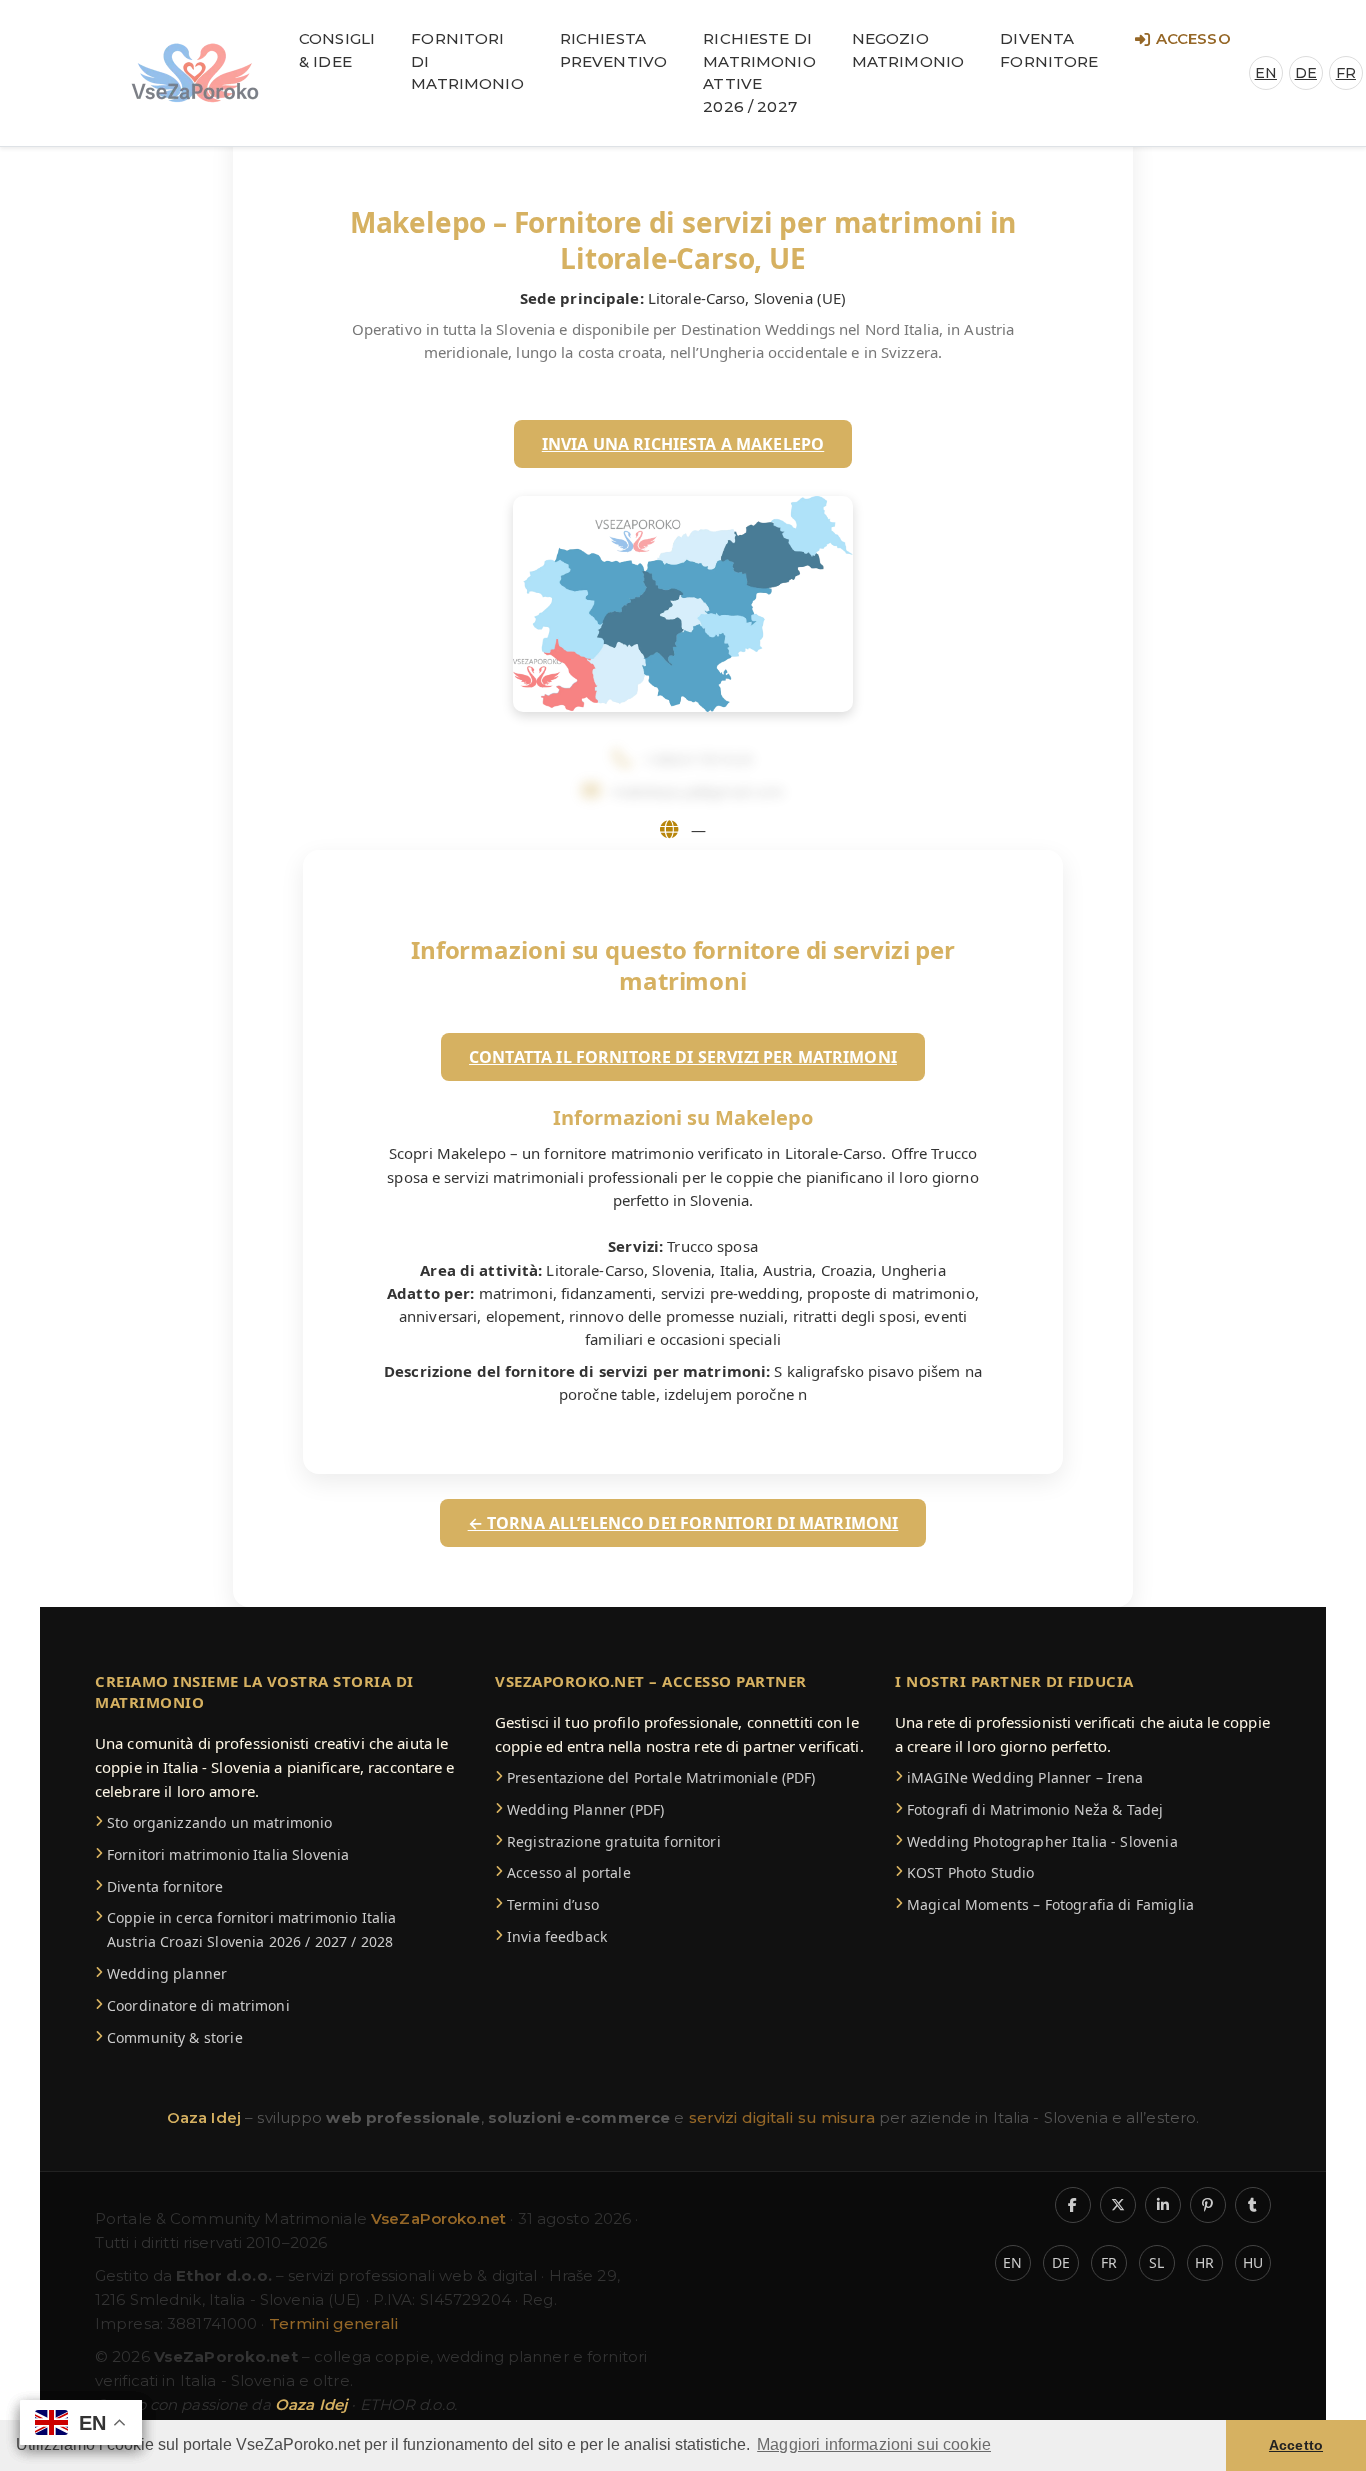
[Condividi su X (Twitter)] (1118, 2205)
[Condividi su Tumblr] (1253, 2205)
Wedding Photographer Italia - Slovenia (1042, 1841)
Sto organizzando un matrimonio (220, 1822)
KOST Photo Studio (971, 1872)
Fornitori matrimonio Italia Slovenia (228, 1854)
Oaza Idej (206, 2117)
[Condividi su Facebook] (1073, 2205)
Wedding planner (167, 1973)
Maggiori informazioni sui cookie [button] (874, 2444)
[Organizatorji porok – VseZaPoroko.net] (1236, 2250)
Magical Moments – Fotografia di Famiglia (1050, 1904)
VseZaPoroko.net (440, 2218)
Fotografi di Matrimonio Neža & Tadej (1035, 1809)
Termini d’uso (553, 1904)
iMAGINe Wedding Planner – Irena (1025, 1777)
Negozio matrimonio (908, 50)
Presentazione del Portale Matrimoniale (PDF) (661, 1777)
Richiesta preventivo (614, 50)
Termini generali (333, 2323)
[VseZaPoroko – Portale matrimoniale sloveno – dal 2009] (195, 73)
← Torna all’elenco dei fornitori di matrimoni (683, 1523)
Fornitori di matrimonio (467, 61)
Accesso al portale (569, 1872)
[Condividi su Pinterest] (1208, 2205)
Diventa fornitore (1049, 50)
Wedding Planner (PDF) (585, 1809)
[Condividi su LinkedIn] (1163, 2205)
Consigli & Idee (337, 50)
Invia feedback (557, 1936)
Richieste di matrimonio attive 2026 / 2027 (759, 72)
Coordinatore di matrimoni (198, 2005)
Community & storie (175, 2037)
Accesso (1193, 38)
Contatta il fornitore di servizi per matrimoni (683, 1057)
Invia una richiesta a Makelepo (683, 444)
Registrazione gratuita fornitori (614, 1841)
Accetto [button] (1296, 2445)
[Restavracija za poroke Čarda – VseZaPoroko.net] (1236, 300)
